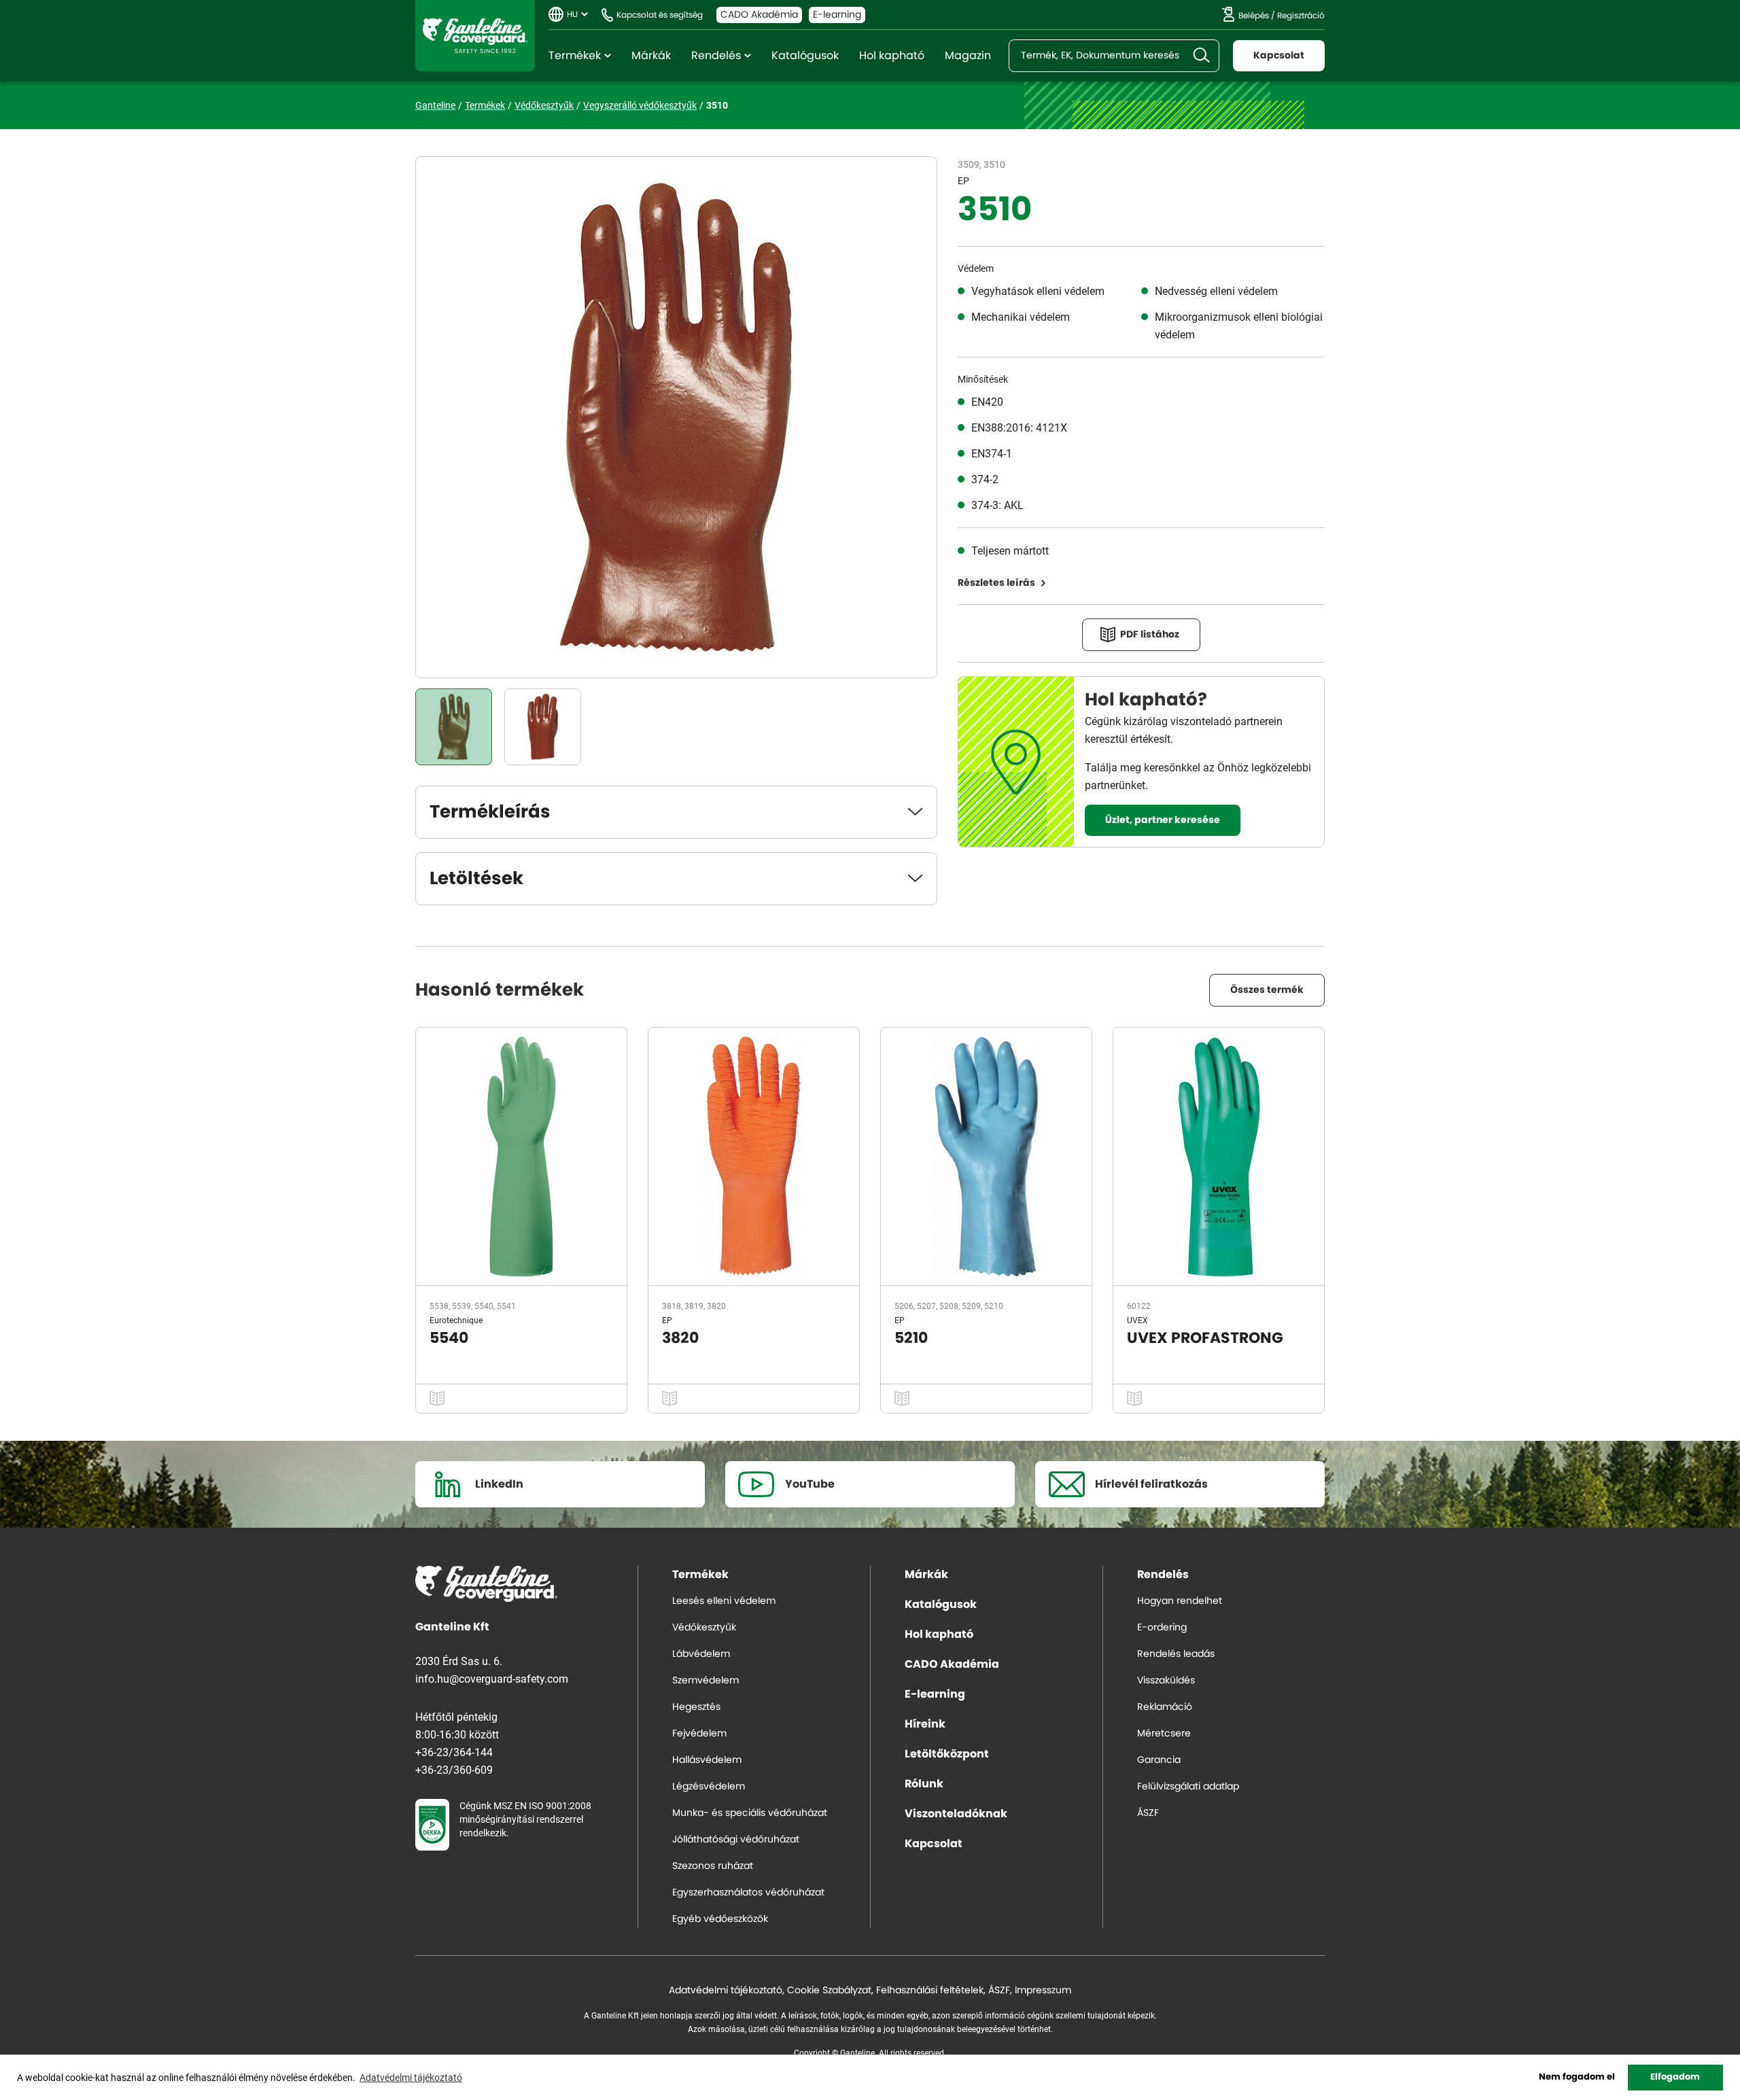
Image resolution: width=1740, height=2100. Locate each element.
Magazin (968, 56)
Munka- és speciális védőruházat (750, 1813)
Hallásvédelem (707, 1760)
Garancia (1159, 1760)
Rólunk (924, 1784)
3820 (680, 1338)
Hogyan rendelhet (1180, 1601)
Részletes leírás (996, 583)
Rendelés (716, 56)
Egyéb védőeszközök (720, 1919)
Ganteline (475, 36)
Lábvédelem (701, 1654)
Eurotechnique (456, 1320)
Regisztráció (1301, 16)
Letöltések (476, 879)
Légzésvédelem (709, 1787)
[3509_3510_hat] (543, 727)
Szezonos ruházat (713, 1866)
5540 (449, 1338)
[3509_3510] (454, 727)
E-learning (837, 15)
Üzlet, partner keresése (1163, 820)
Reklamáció (1165, 1707)
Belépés (1254, 16)
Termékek (575, 56)
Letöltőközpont (947, 1754)
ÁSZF (1148, 1813)
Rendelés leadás (1176, 1654)
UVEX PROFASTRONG (1205, 1338)
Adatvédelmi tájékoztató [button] (411, 2077)
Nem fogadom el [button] (1577, 2077)
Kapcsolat (1279, 56)
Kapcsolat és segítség (660, 15)
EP (963, 180)
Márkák (651, 56)
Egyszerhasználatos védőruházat (748, 1893)
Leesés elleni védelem (724, 1601)
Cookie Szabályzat (829, 1991)
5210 (911, 1338)
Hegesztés (696, 1707)
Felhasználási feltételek (930, 1991)
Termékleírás (490, 812)
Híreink (925, 1724)
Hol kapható (892, 56)
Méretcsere (1164, 1734)
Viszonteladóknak (956, 1814)
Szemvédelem (706, 1681)
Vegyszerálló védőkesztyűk (640, 105)
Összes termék (1267, 990)
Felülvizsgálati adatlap (1188, 1787)
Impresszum (1043, 1991)
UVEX (1137, 1320)
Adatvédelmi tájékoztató (726, 1991)
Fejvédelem (699, 1734)
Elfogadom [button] (1675, 2077)
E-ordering (1162, 1628)
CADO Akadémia (759, 15)
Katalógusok (805, 56)
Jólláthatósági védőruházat (736, 1840)
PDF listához (1150, 635)
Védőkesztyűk (544, 105)
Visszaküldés (1166, 1681)
